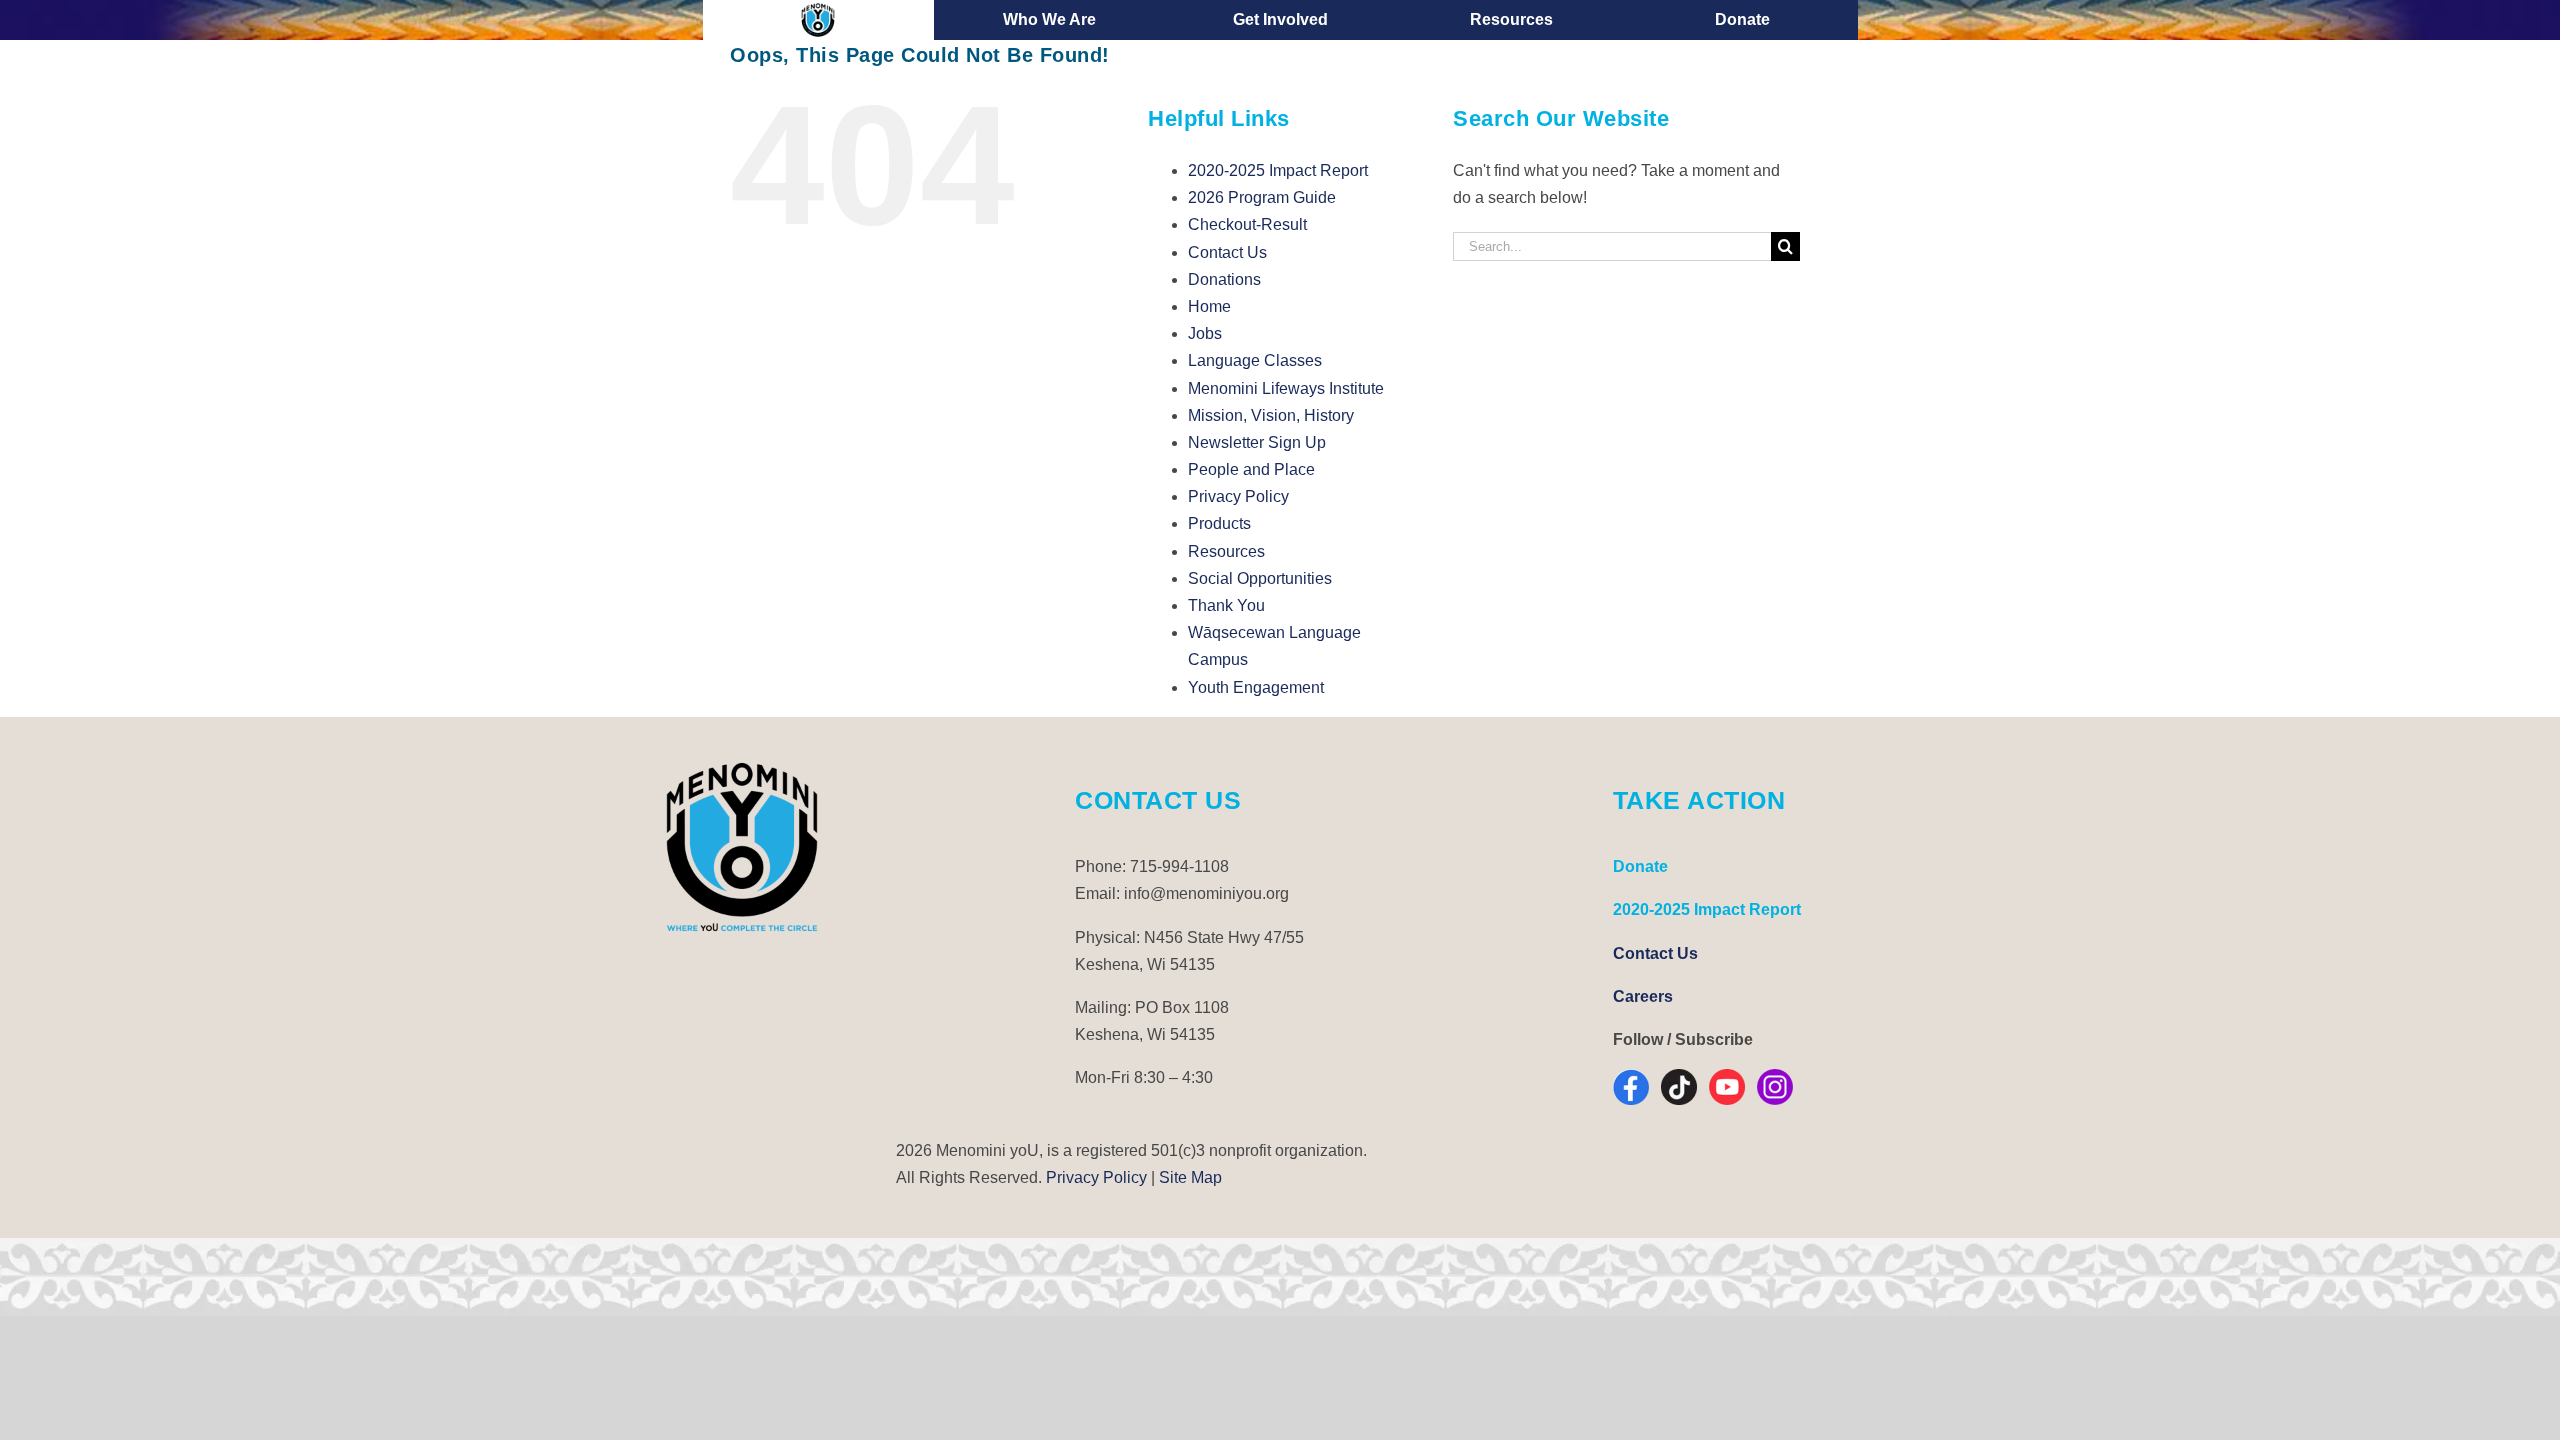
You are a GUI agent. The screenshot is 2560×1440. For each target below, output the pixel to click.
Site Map (1190, 1177)
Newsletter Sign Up (1257, 442)
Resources (1226, 551)
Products (1219, 523)
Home (1209, 306)
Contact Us (1227, 252)
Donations (1224, 279)
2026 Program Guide (1262, 197)
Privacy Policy (1238, 496)
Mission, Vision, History (1271, 415)
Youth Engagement (1256, 687)
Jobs (1205, 333)
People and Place (1251, 469)
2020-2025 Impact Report (1278, 170)
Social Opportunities (1260, 578)
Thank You (1226, 605)
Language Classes (1255, 360)
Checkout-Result (1247, 224)
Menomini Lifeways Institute (1286, 388)
